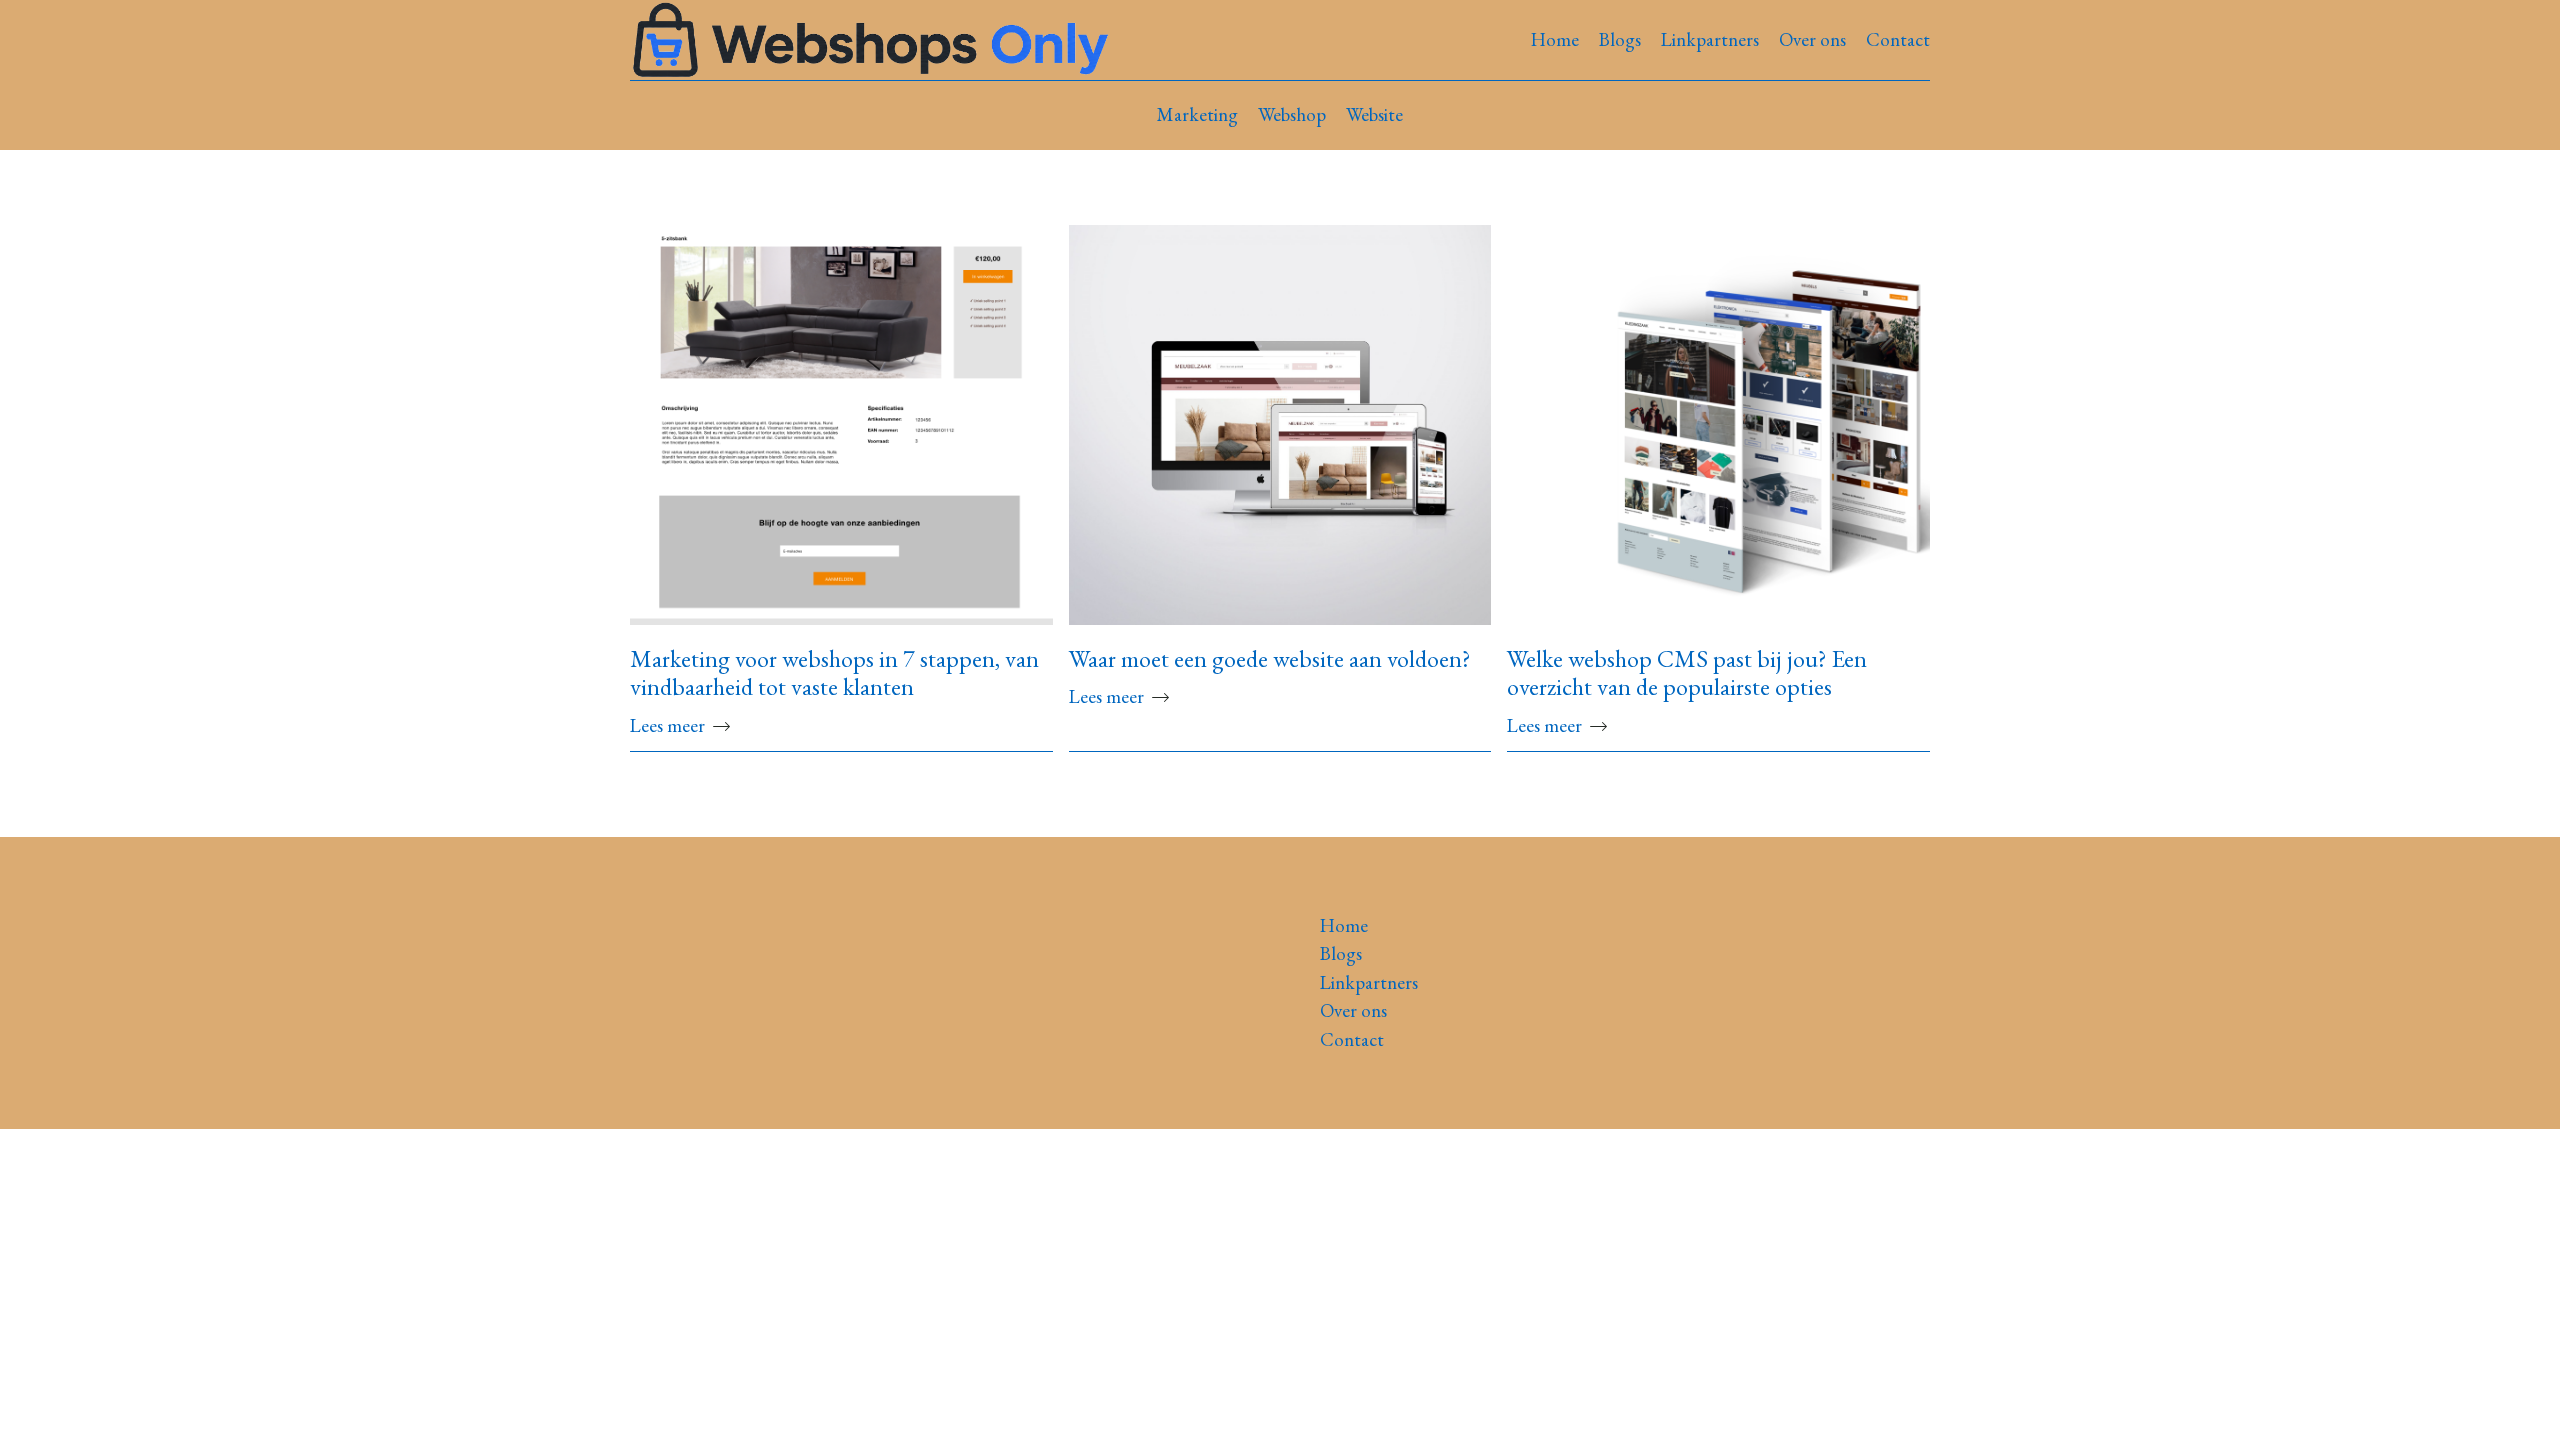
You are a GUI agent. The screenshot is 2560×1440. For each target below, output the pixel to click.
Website (1374, 114)
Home (1555, 39)
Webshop (1292, 114)
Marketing (1197, 114)
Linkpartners (1710, 39)
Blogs (1620, 39)
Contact (1898, 39)
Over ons (1812, 39)
